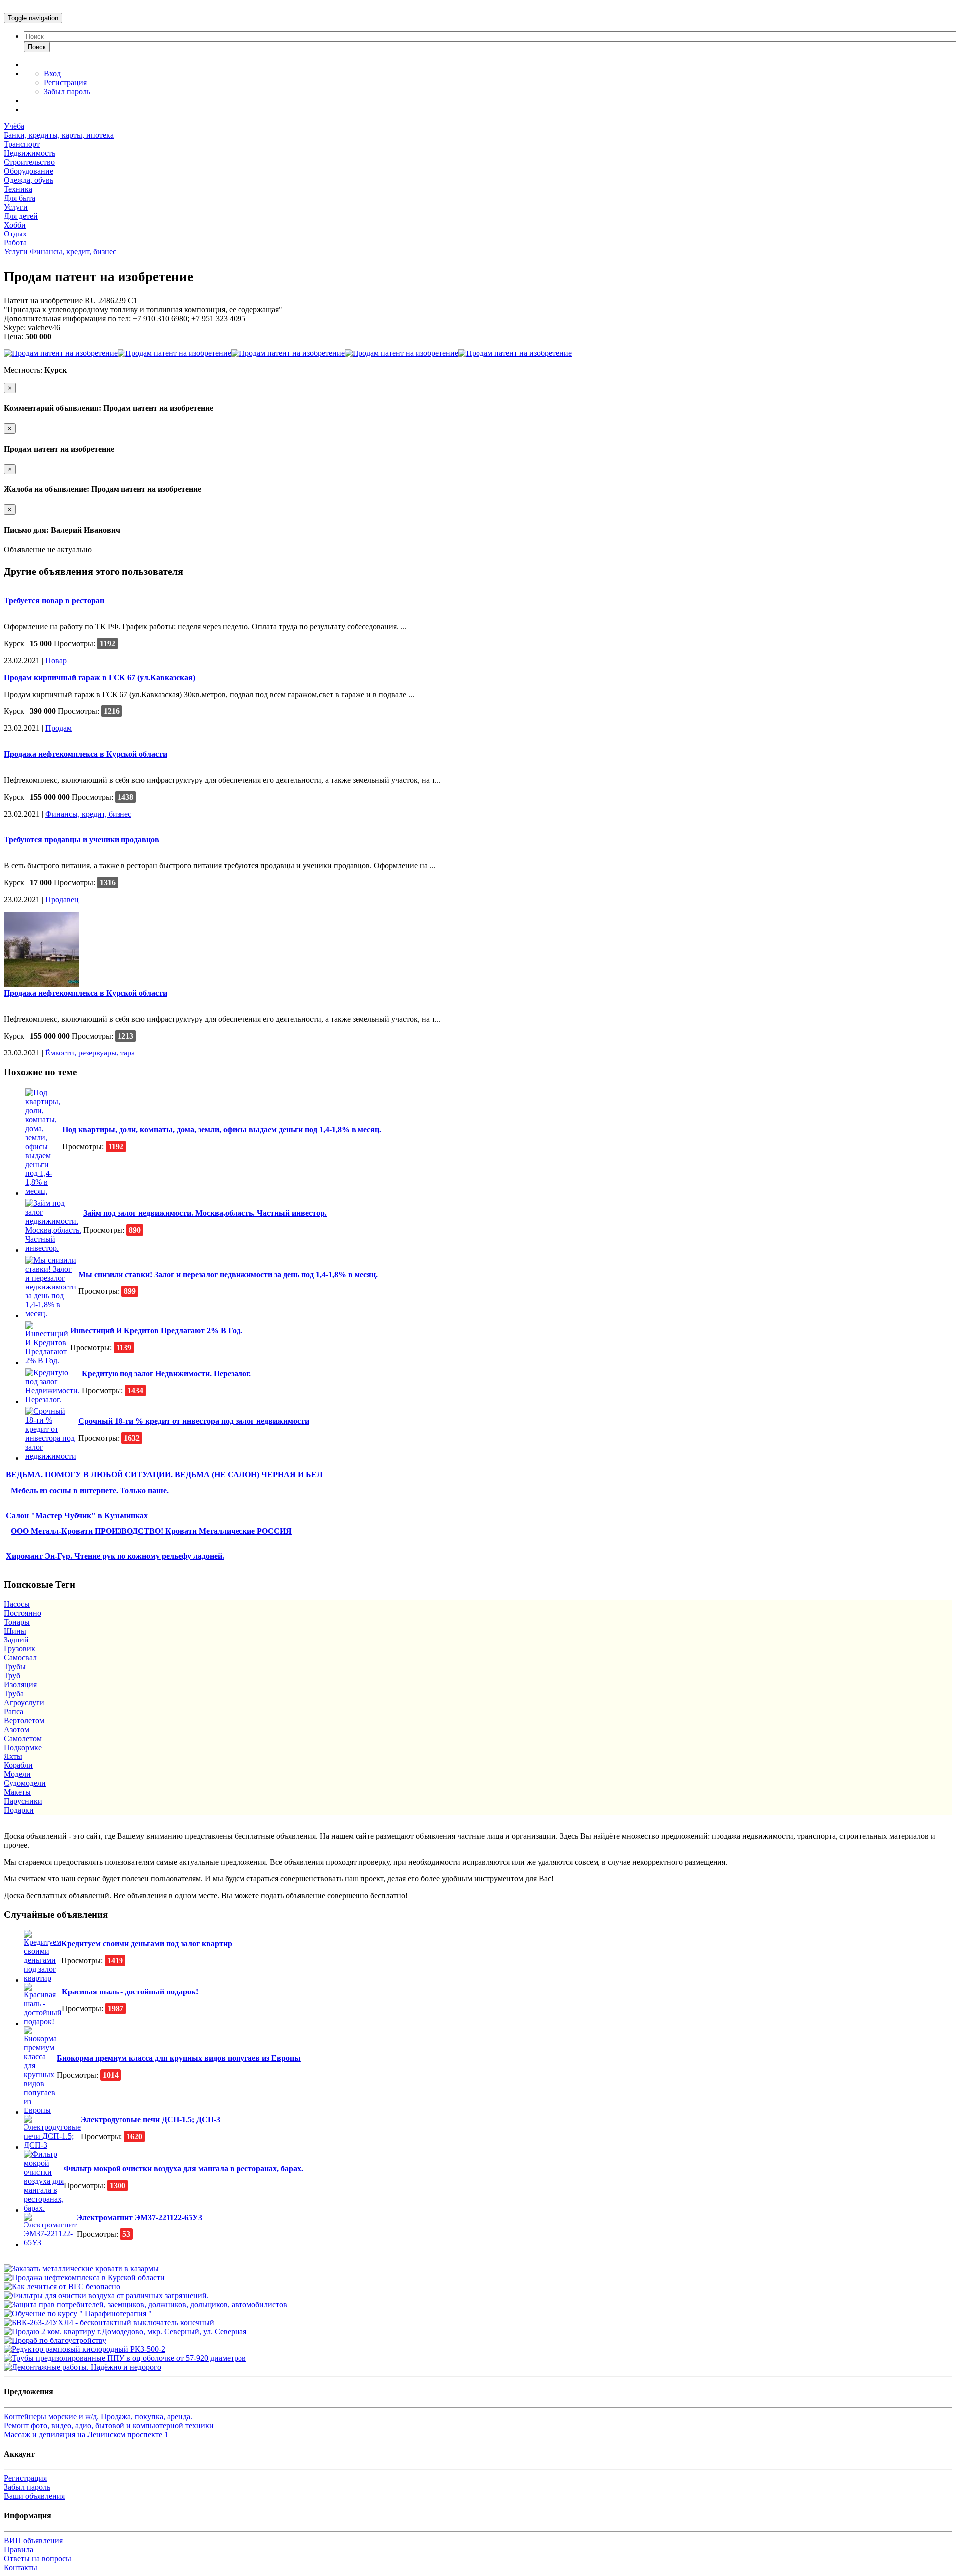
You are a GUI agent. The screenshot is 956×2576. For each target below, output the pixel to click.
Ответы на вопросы (38, 2558)
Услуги (16, 207)
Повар (56, 660)
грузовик (20, 1649)
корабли (18, 1765)
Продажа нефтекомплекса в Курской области (86, 754)
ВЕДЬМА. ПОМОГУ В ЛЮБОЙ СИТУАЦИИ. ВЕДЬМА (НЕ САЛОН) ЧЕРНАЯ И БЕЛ (164, 1474)
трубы (15, 1667)
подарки (19, 1810)
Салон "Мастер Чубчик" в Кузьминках (77, 1515)
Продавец (62, 899)
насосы (17, 1604)
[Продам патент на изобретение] (61, 353)
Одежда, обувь (29, 180)
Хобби (15, 225)
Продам (59, 728)
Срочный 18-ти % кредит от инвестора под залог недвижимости (194, 1421)
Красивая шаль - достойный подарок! (130, 1992)
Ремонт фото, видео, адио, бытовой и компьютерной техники (109, 2425)
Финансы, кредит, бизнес (73, 252)
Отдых (15, 234)
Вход (52, 73)
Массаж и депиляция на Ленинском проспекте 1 (86, 2434)
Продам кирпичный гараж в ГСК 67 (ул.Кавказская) (100, 677)
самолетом (23, 1738)
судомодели (25, 1783)
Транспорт (22, 144)
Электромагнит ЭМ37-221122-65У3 (139, 2217)
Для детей (21, 216)
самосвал (20, 1658)
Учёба (14, 126)
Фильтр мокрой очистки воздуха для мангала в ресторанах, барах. (183, 2168)
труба (14, 1694)
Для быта (20, 198)
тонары (17, 1622)
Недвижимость (30, 153)
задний (16, 1640)
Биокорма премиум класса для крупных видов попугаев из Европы (179, 2058)
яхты (13, 1756)
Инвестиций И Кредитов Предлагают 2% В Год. (156, 1331)
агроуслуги (24, 1702)
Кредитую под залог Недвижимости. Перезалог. (166, 1373)
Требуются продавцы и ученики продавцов (82, 840)
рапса (14, 1711)
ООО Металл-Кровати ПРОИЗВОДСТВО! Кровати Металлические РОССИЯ (151, 1531)
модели (17, 1774)
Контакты (21, 2567)
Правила (19, 2549)
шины (15, 1631)
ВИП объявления (33, 2540)
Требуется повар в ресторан (54, 601)
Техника (18, 189)
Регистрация (65, 82)
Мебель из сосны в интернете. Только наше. (90, 1490)
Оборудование (29, 171)
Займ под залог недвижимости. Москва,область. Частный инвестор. (205, 1213)
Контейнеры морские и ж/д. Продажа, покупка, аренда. (98, 2416)
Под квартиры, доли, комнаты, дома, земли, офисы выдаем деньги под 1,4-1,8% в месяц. (222, 1129)
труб (12, 1676)
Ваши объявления (34, 2496)
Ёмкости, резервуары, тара (90, 1053)
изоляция (20, 1685)
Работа (15, 243)
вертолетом (24, 1720)
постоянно (23, 1613)
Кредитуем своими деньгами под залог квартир (147, 1943)
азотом (17, 1729)
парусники (23, 1801)
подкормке (23, 1747)
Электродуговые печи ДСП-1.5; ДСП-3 (150, 2120)
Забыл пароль (67, 91)
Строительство (29, 162)
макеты (17, 1792)
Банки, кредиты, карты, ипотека (59, 135)
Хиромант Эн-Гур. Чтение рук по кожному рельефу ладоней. (115, 1556)
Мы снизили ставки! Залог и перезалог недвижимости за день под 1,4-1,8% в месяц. (228, 1274)
